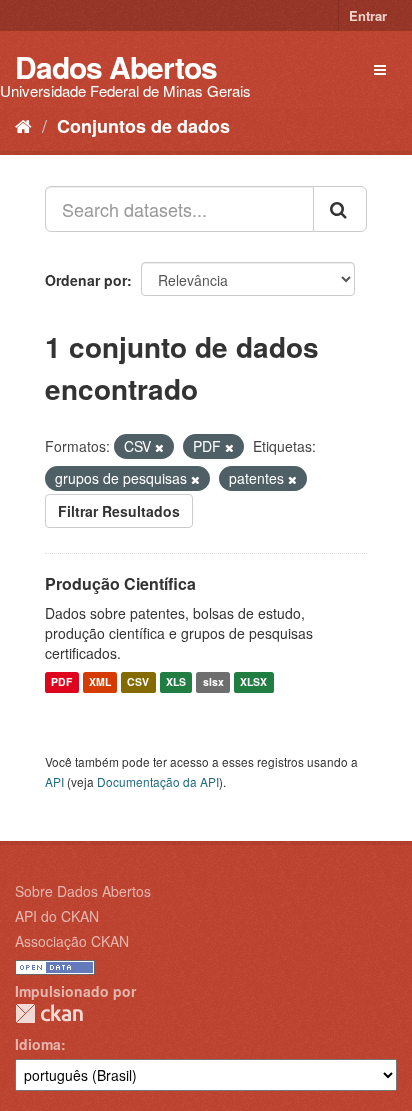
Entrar (368, 15)
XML (100, 682)
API (54, 781)
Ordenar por (86, 280)
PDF (61, 682)
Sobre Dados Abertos (83, 891)
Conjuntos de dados (143, 126)
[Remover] (159, 447)
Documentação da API (158, 781)
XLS (176, 682)
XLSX (253, 682)
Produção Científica (120, 583)
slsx (213, 682)
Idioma (38, 1044)
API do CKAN (57, 916)
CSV (138, 682)
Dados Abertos (116, 66)
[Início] (23, 125)
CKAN (49, 1013)
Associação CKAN (72, 941)
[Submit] (340, 209)
